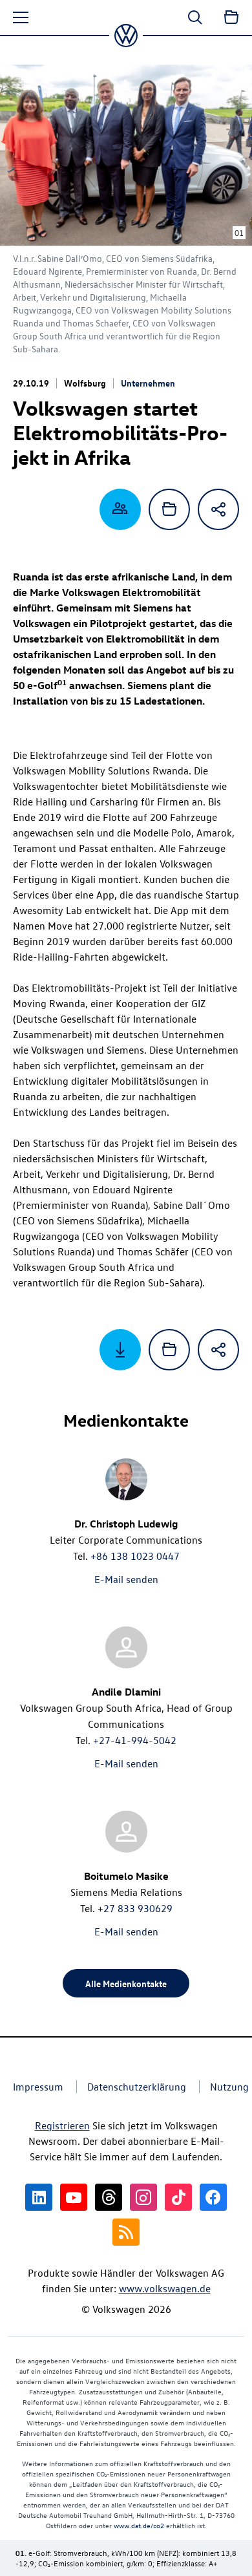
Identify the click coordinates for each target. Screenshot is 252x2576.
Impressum (38, 2087)
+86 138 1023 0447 (135, 1556)
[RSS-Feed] (126, 2232)
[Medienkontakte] (120, 509)
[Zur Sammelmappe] (231, 17)
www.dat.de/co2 (139, 2525)
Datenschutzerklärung (137, 2087)
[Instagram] (143, 2197)
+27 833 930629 (135, 1908)
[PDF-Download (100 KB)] (120, 1350)
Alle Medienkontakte (126, 1983)
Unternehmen (148, 383)
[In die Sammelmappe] (169, 509)
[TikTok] (178, 2197)
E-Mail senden (126, 1579)
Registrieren (62, 2125)
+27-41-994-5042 (135, 1740)
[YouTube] (74, 2197)
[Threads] (109, 2197)
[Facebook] (213, 2197)
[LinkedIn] (39, 2197)
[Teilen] (218, 509)
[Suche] (195, 17)
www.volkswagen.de (165, 2288)
